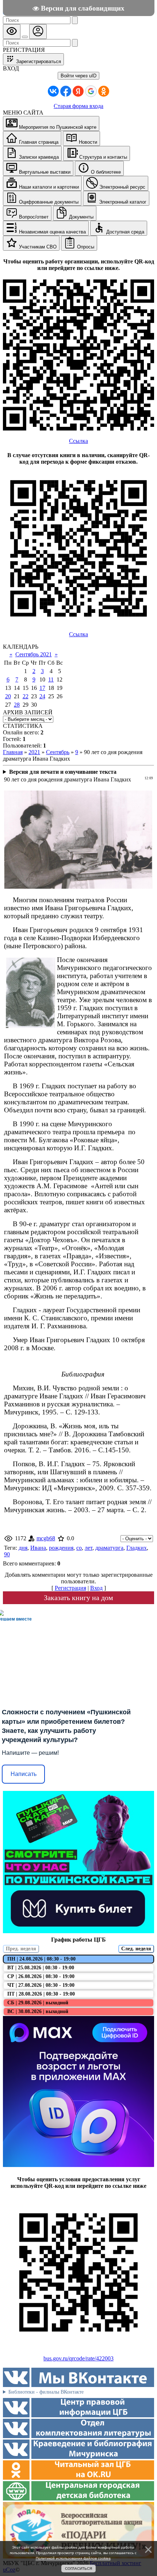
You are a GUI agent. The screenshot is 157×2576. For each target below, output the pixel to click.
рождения (61, 1548)
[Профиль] (38, 32)
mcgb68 (46, 1538)
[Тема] (25, 37)
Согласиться (78, 2569)
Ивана (38, 1548)
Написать (24, 1774)
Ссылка (78, 441)
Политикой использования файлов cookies (73, 2558)
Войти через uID (78, 76)
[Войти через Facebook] (66, 91)
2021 (34, 752)
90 (7, 1554)
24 (42, 696)
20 (8, 696)
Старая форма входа (78, 106)
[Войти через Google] (91, 91)
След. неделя (136, 1949)
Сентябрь (58, 752)
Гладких (137, 1548)
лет (89, 1548)
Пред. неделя (21, 1949)
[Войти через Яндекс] (78, 91)
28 (17, 705)
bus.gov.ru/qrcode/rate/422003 (78, 2358)
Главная (13, 752)
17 (42, 688)
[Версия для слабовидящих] (12, 32)
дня (23, 1548)
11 (51, 679)
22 (26, 696)
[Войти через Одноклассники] (104, 91)
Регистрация (70, 1588)
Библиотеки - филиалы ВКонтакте (46, 2392)
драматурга (109, 1548)
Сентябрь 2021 (34, 654)
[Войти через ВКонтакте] (53, 91)
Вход (96, 1588)
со (79, 1548)
